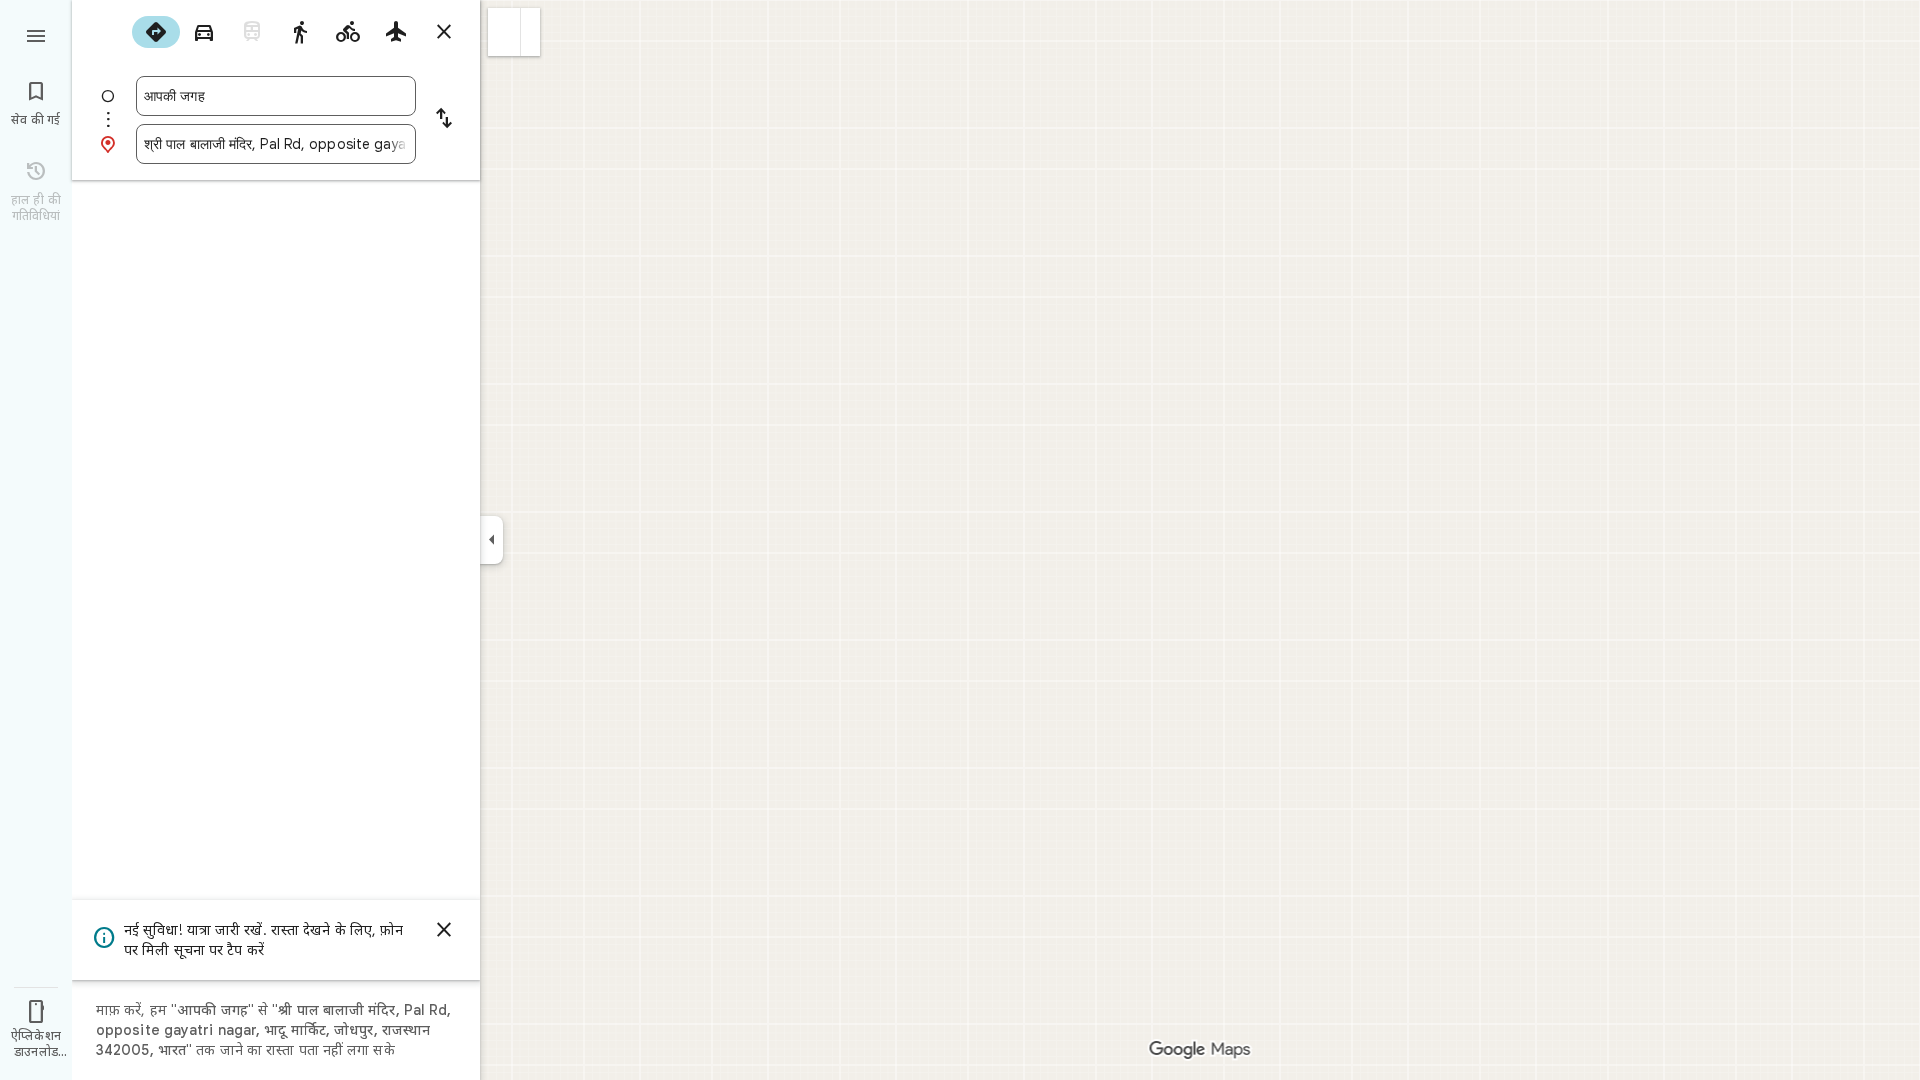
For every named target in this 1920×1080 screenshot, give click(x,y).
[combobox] (276, 96)
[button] (504, 32)
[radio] (156, 32)
